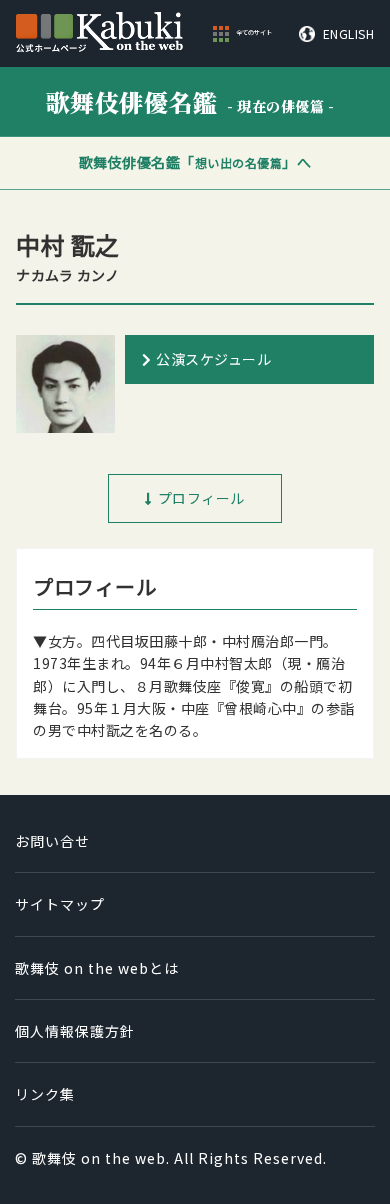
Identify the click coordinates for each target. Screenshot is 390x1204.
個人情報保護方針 (75, 1031)
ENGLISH (348, 34)
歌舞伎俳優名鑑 (190, 101)
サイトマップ (60, 904)
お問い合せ (52, 841)
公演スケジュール (213, 359)
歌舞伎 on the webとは (97, 968)
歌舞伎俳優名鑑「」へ (195, 162)
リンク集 (45, 1094)
